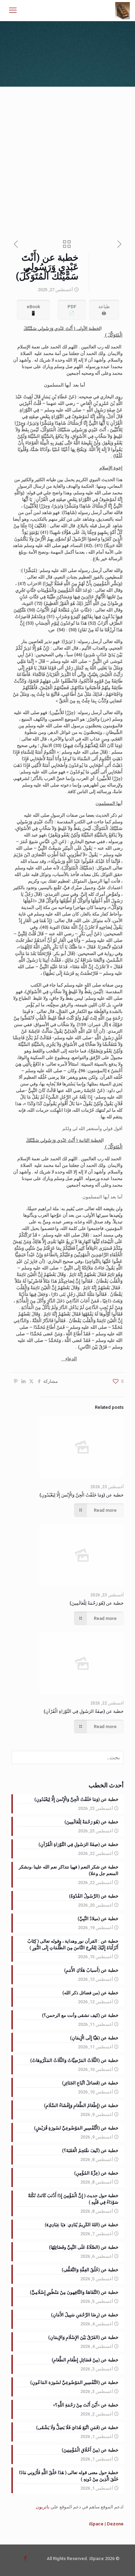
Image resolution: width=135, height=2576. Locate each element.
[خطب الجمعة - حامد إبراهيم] (123, 10)
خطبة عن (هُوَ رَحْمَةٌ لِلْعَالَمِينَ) (97, 1603)
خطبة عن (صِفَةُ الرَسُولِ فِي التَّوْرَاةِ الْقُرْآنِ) (84, 1711)
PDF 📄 (72, 310)
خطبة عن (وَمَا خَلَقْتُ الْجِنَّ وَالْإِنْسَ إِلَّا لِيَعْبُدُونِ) (82, 1495)
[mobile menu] (13, 10)
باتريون (43, 2507)
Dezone (115, 2524)
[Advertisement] (67, 158)
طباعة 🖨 (104, 310)
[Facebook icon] (25, 2558)
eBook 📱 (33, 310)
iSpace (96, 2524)
